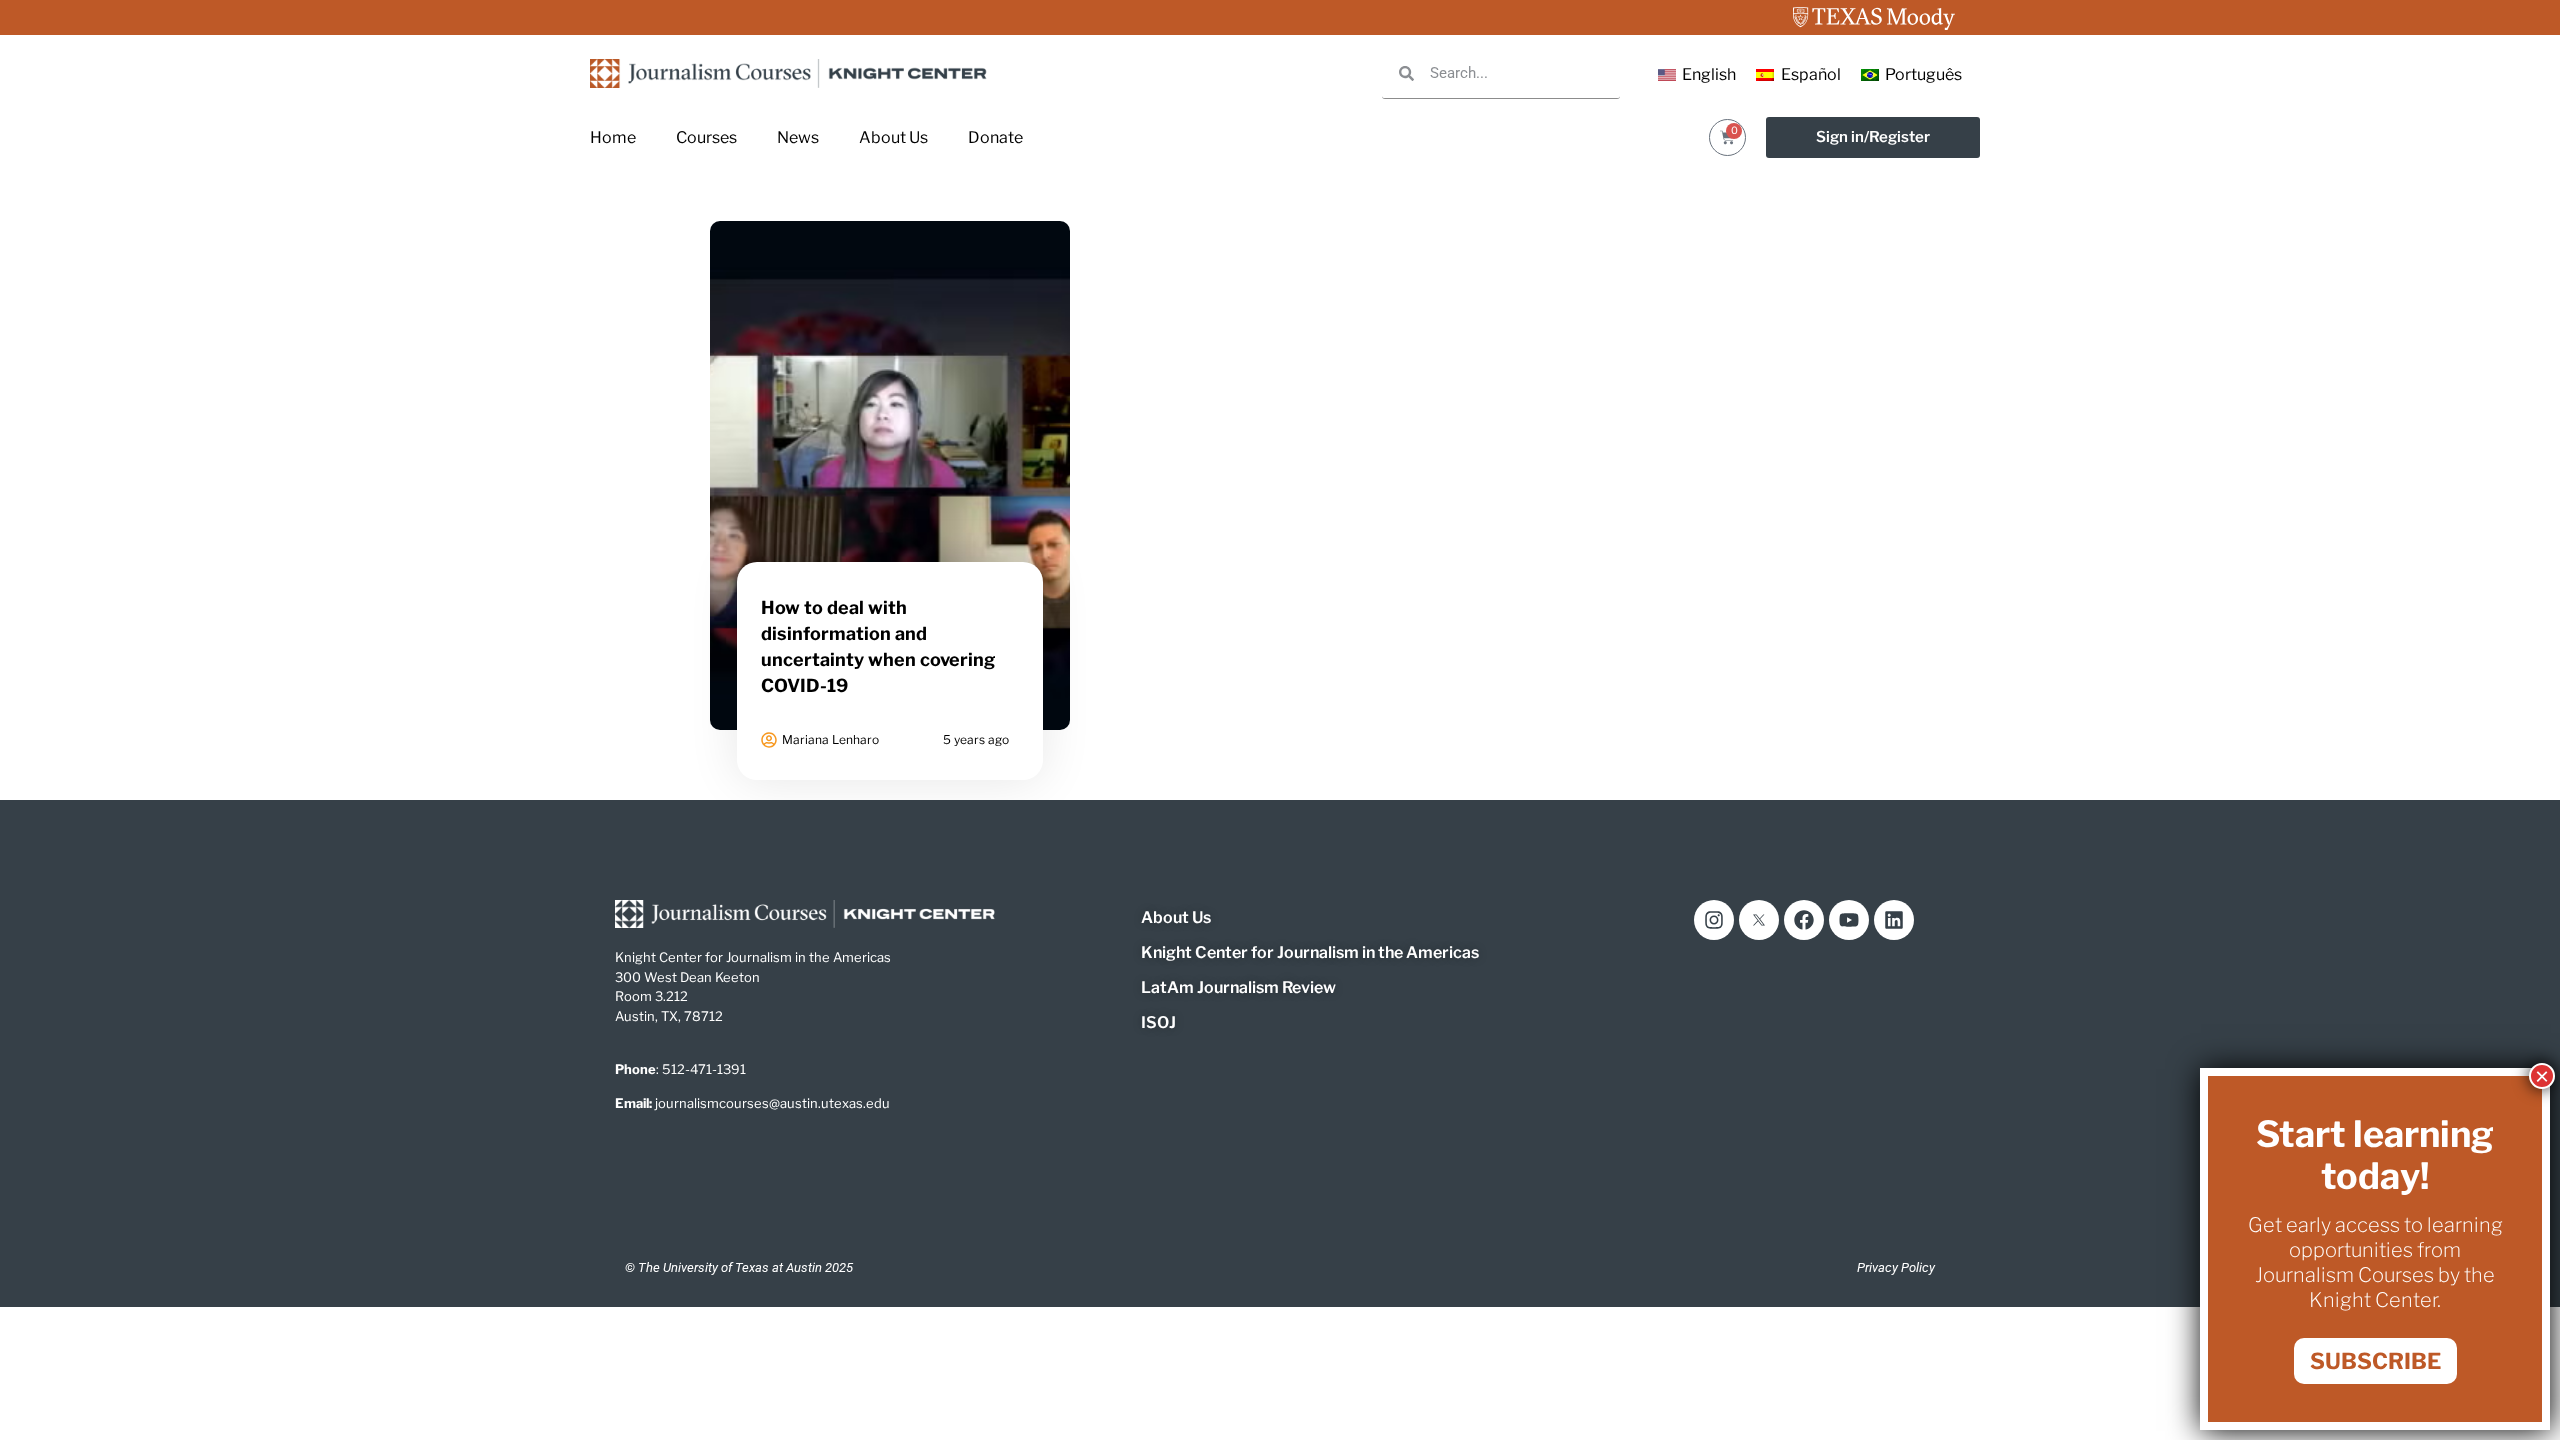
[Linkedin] (1894, 920)
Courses (706, 137)
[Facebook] (1804, 920)
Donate (995, 137)
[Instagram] (1714, 920)
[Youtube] (1849, 920)
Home (613, 137)
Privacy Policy (1896, 1267)
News (798, 137)
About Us (893, 137)
